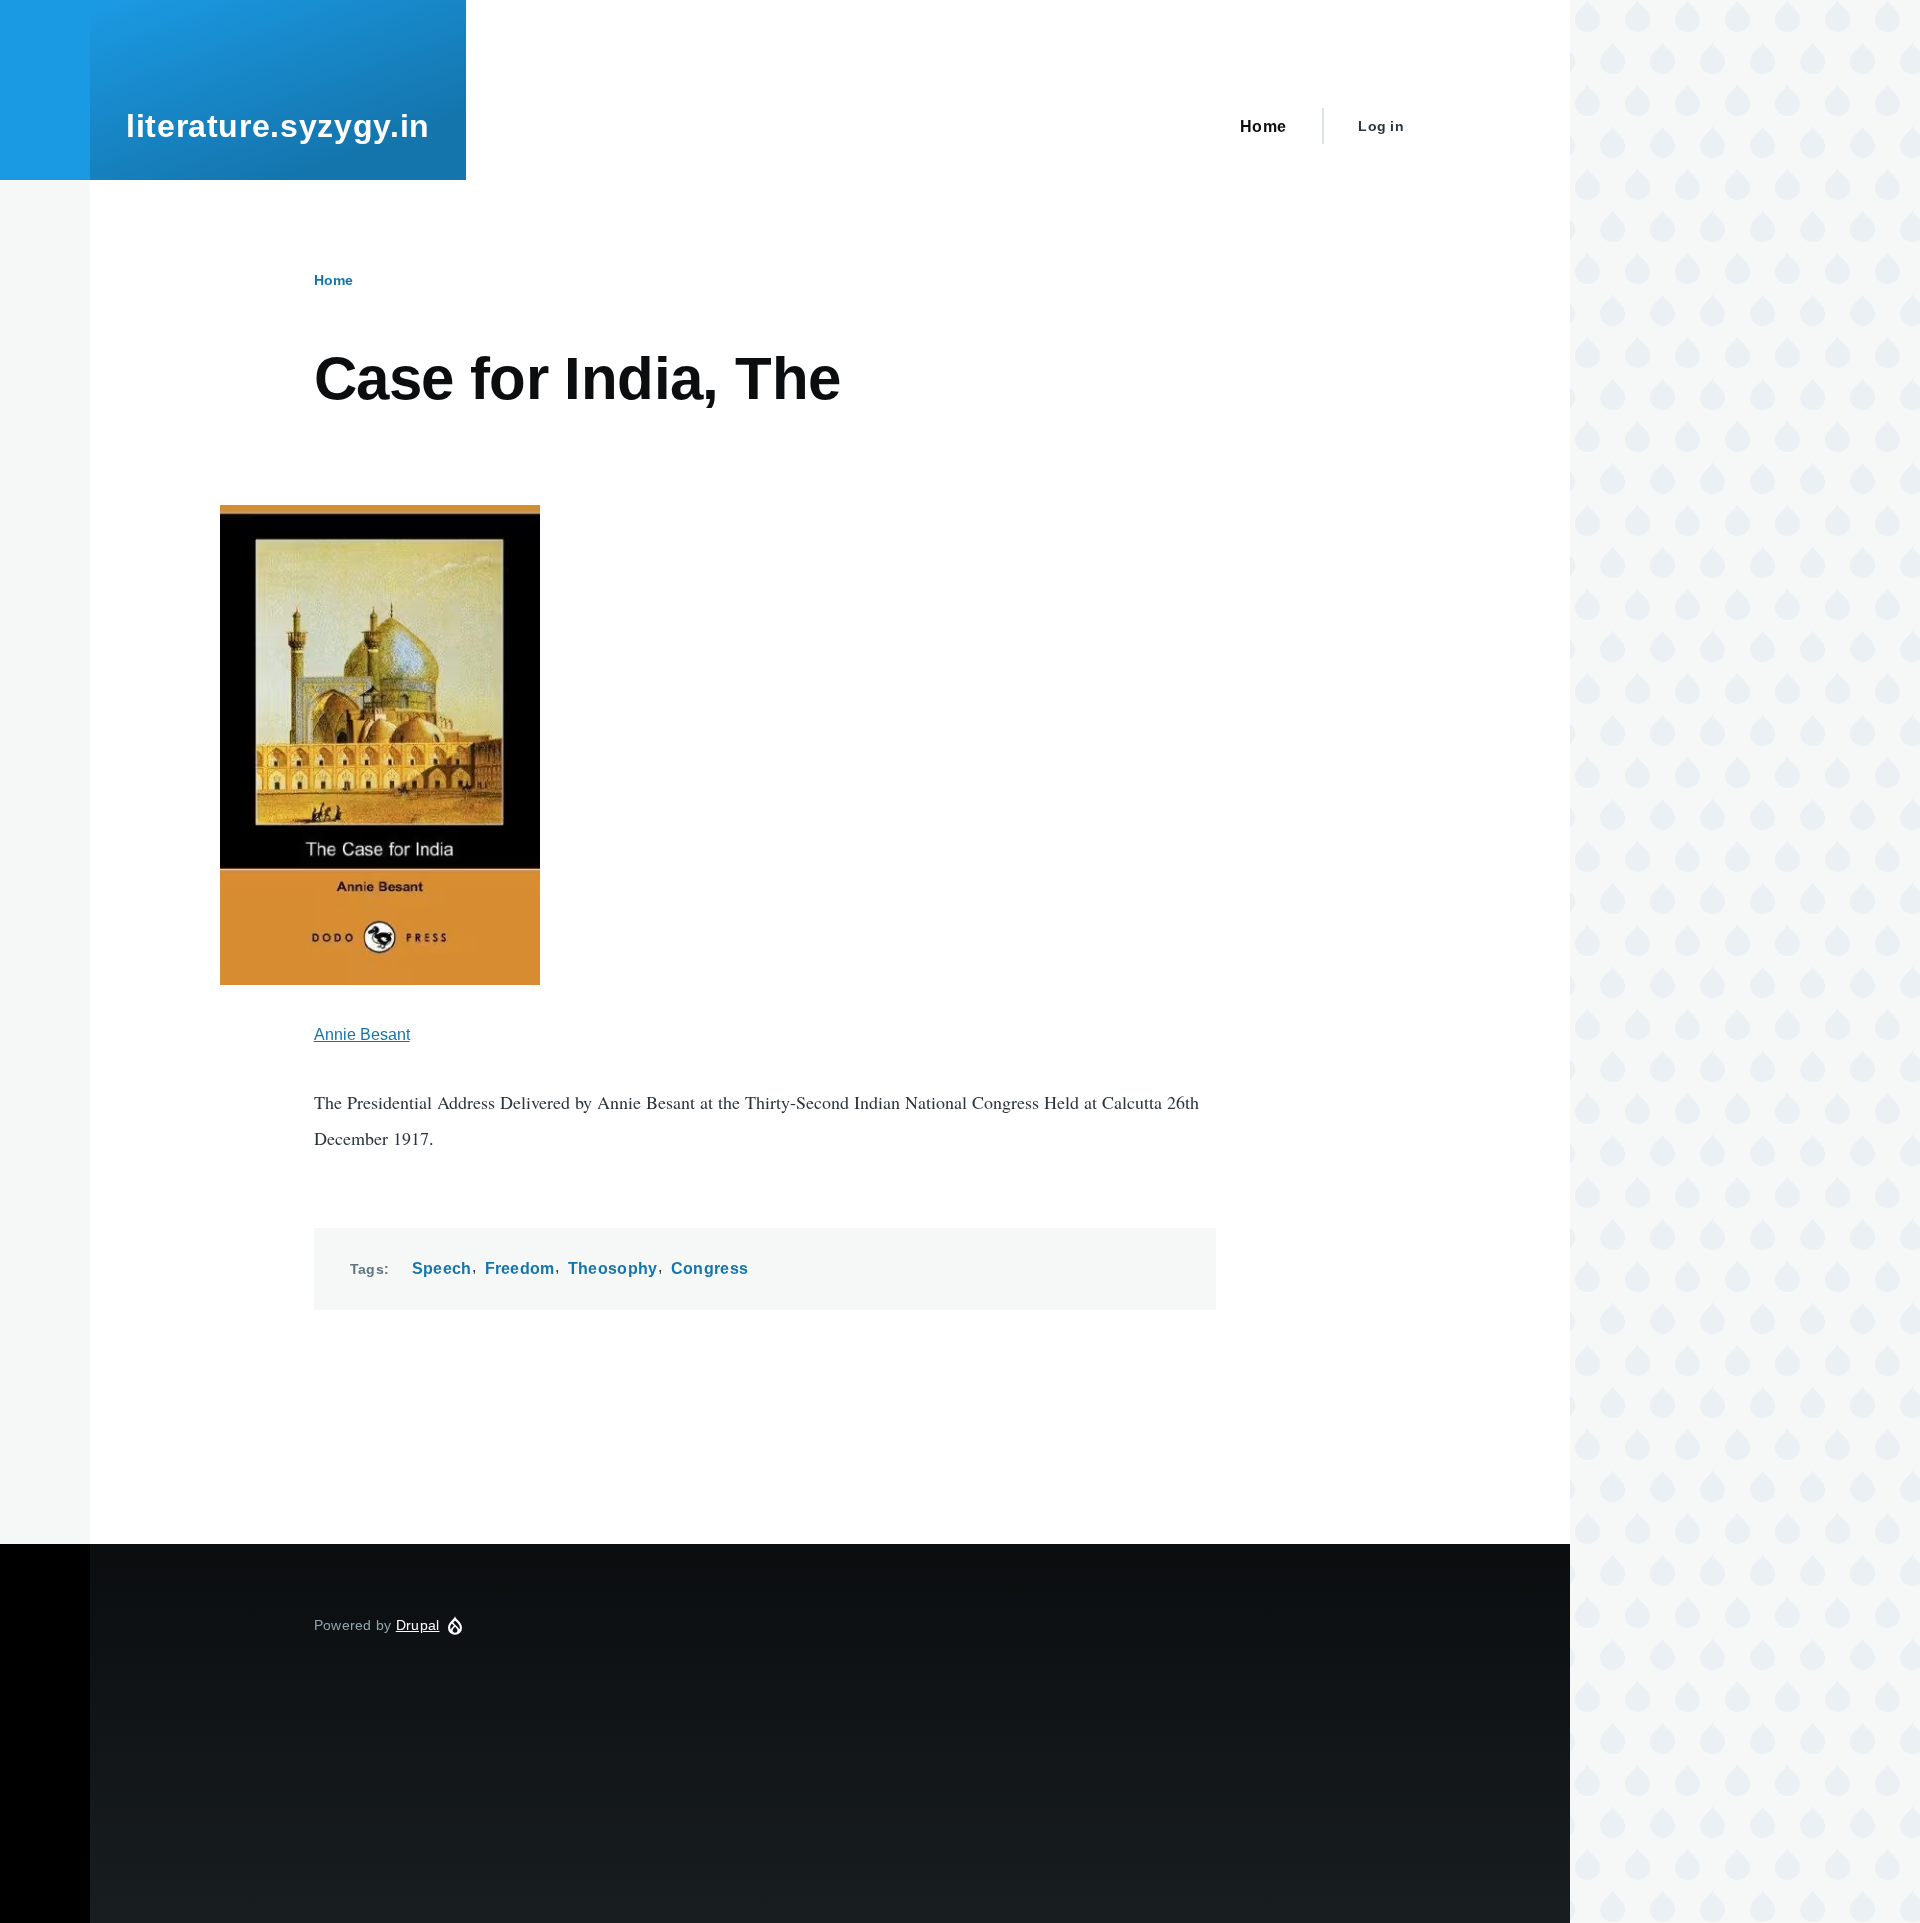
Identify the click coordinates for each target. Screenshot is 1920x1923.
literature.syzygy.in (278, 126)
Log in (1381, 126)
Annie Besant (362, 1034)
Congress (710, 1268)
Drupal (418, 1625)
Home (333, 280)
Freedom (520, 1268)
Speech (442, 1268)
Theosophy (613, 1268)
